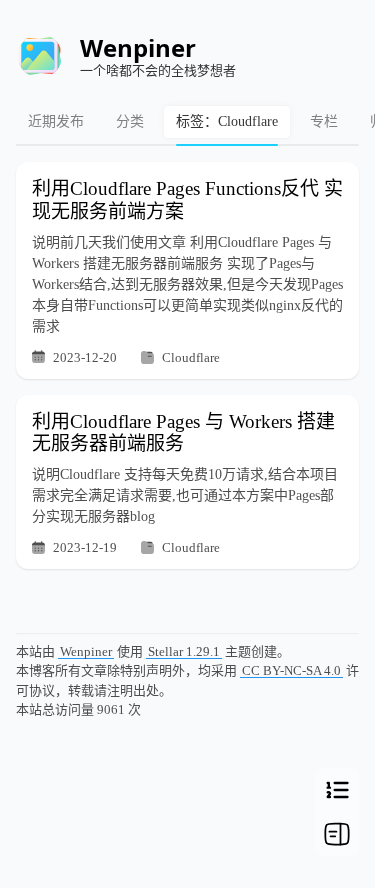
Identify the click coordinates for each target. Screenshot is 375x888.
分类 (130, 121)
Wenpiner (86, 651)
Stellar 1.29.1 (184, 651)
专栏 (324, 121)
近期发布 (56, 121)
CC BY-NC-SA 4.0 (291, 670)
